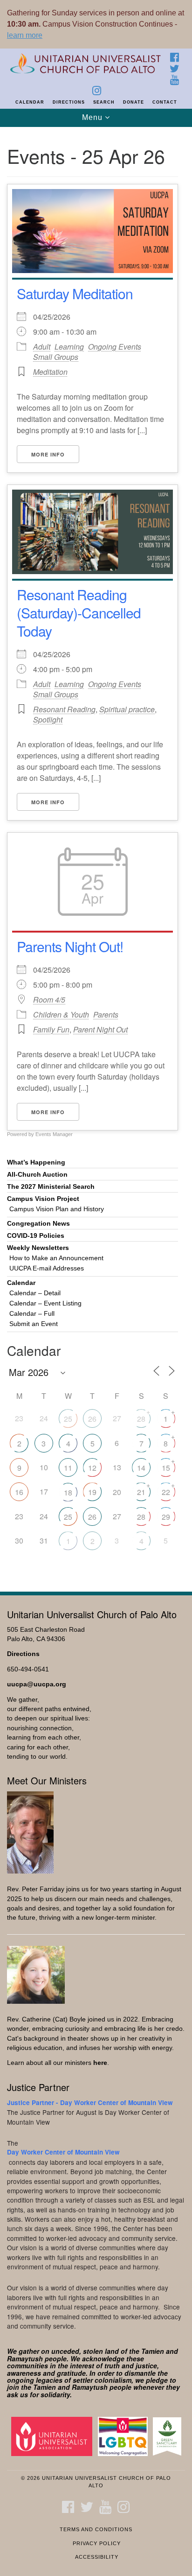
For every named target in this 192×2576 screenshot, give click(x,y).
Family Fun (51, 1029)
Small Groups (56, 357)
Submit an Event (34, 1324)
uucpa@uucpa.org (37, 1684)
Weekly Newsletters (38, 1248)
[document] (96, 854)
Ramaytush (25, 2358)
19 (92, 1492)
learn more (25, 35)
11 (68, 1468)
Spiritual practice (127, 709)
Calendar (30, 102)
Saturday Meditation (75, 293)
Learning (69, 347)
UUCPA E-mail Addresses (47, 1268)
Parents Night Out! (70, 946)
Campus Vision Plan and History (57, 1209)
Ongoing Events (115, 347)
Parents (106, 1014)
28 (141, 1419)
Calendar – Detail (35, 1293)
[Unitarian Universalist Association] (54, 2436)
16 (19, 1492)
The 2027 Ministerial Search (51, 1187)
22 (166, 1492)
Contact (165, 102)
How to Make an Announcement (56, 1258)
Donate (134, 102)
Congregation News (38, 1224)
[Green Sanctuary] (169, 2436)
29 (166, 1517)
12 (92, 1468)
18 (68, 1492)
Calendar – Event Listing (45, 1303)
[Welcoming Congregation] (125, 2436)
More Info (48, 454)
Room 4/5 (49, 1000)
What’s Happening (36, 1162)
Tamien (153, 2351)
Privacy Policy (97, 2543)
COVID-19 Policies (36, 1236)
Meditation (50, 372)
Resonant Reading (64, 709)
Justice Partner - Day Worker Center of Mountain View (90, 2102)
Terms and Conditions (96, 2529)
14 (141, 1468)
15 (166, 1468)
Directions (69, 102)
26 (92, 1419)
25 (68, 1419)
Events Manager (54, 1134)
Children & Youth (61, 1014)
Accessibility (97, 2557)
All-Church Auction (37, 1175)
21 (141, 1492)
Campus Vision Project (43, 1199)
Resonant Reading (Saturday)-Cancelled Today (79, 613)
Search (104, 102)
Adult (42, 347)
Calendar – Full (32, 1314)
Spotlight (48, 719)
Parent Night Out (100, 1029)
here (100, 2063)
